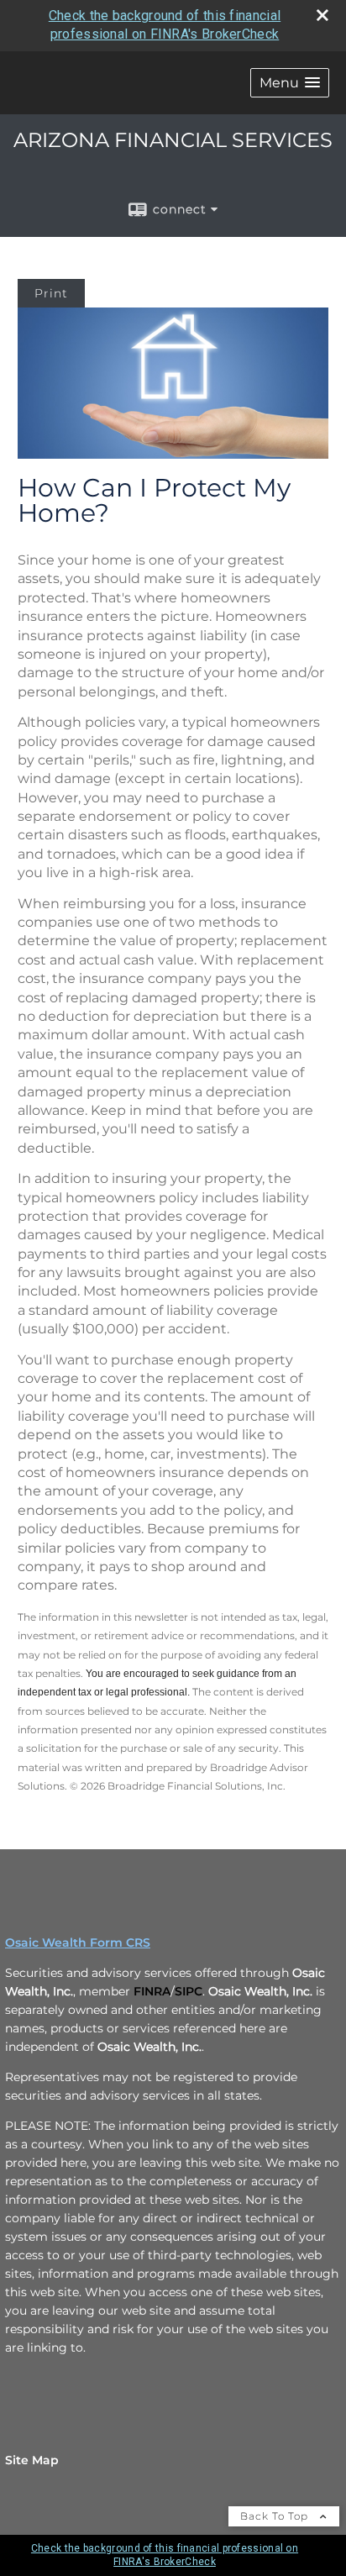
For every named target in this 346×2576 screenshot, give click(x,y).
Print (51, 293)
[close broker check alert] (322, 15)
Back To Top (276, 2516)
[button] (290, 83)
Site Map (32, 2460)
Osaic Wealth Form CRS (78, 1943)
